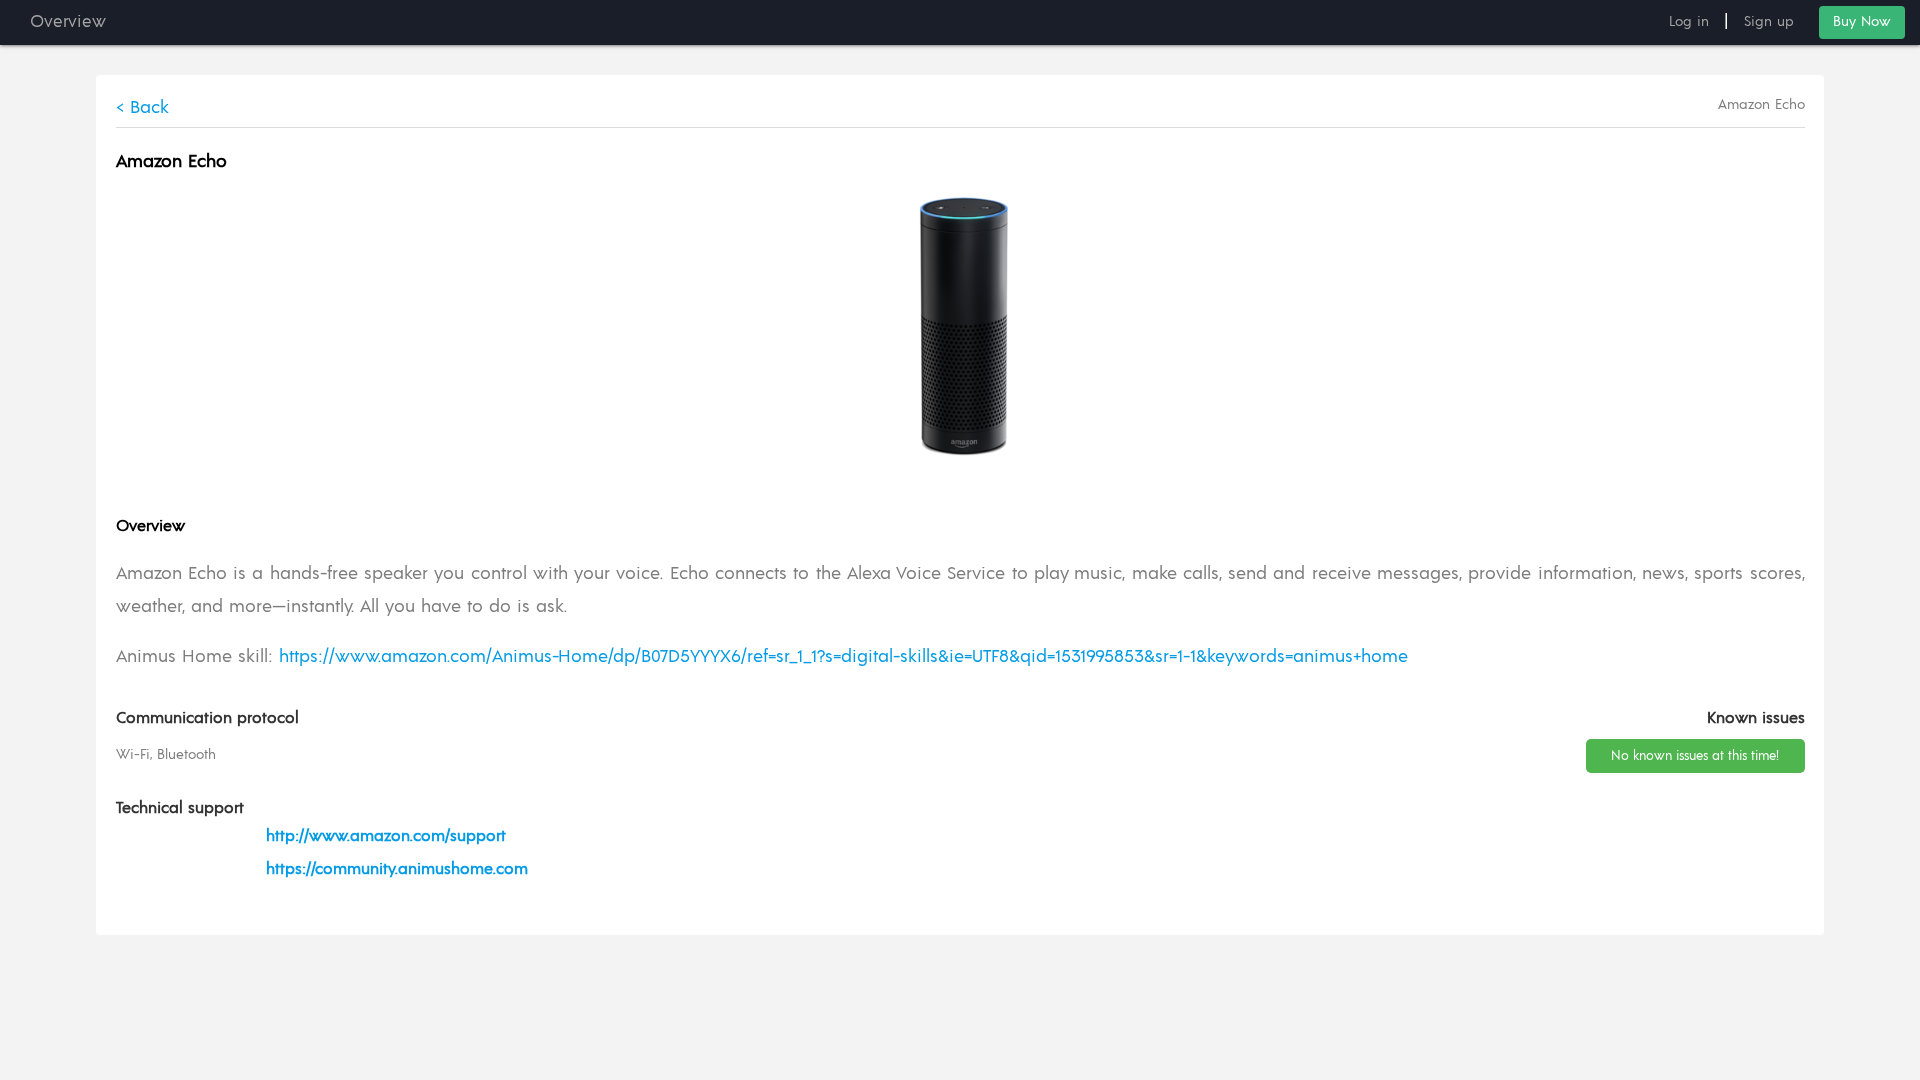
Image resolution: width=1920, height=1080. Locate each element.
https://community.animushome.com (397, 869)
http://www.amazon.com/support (386, 836)
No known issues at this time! (1695, 755)
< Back (142, 108)
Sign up (1769, 22)
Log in (1689, 22)
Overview (68, 22)
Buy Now (1862, 22)
